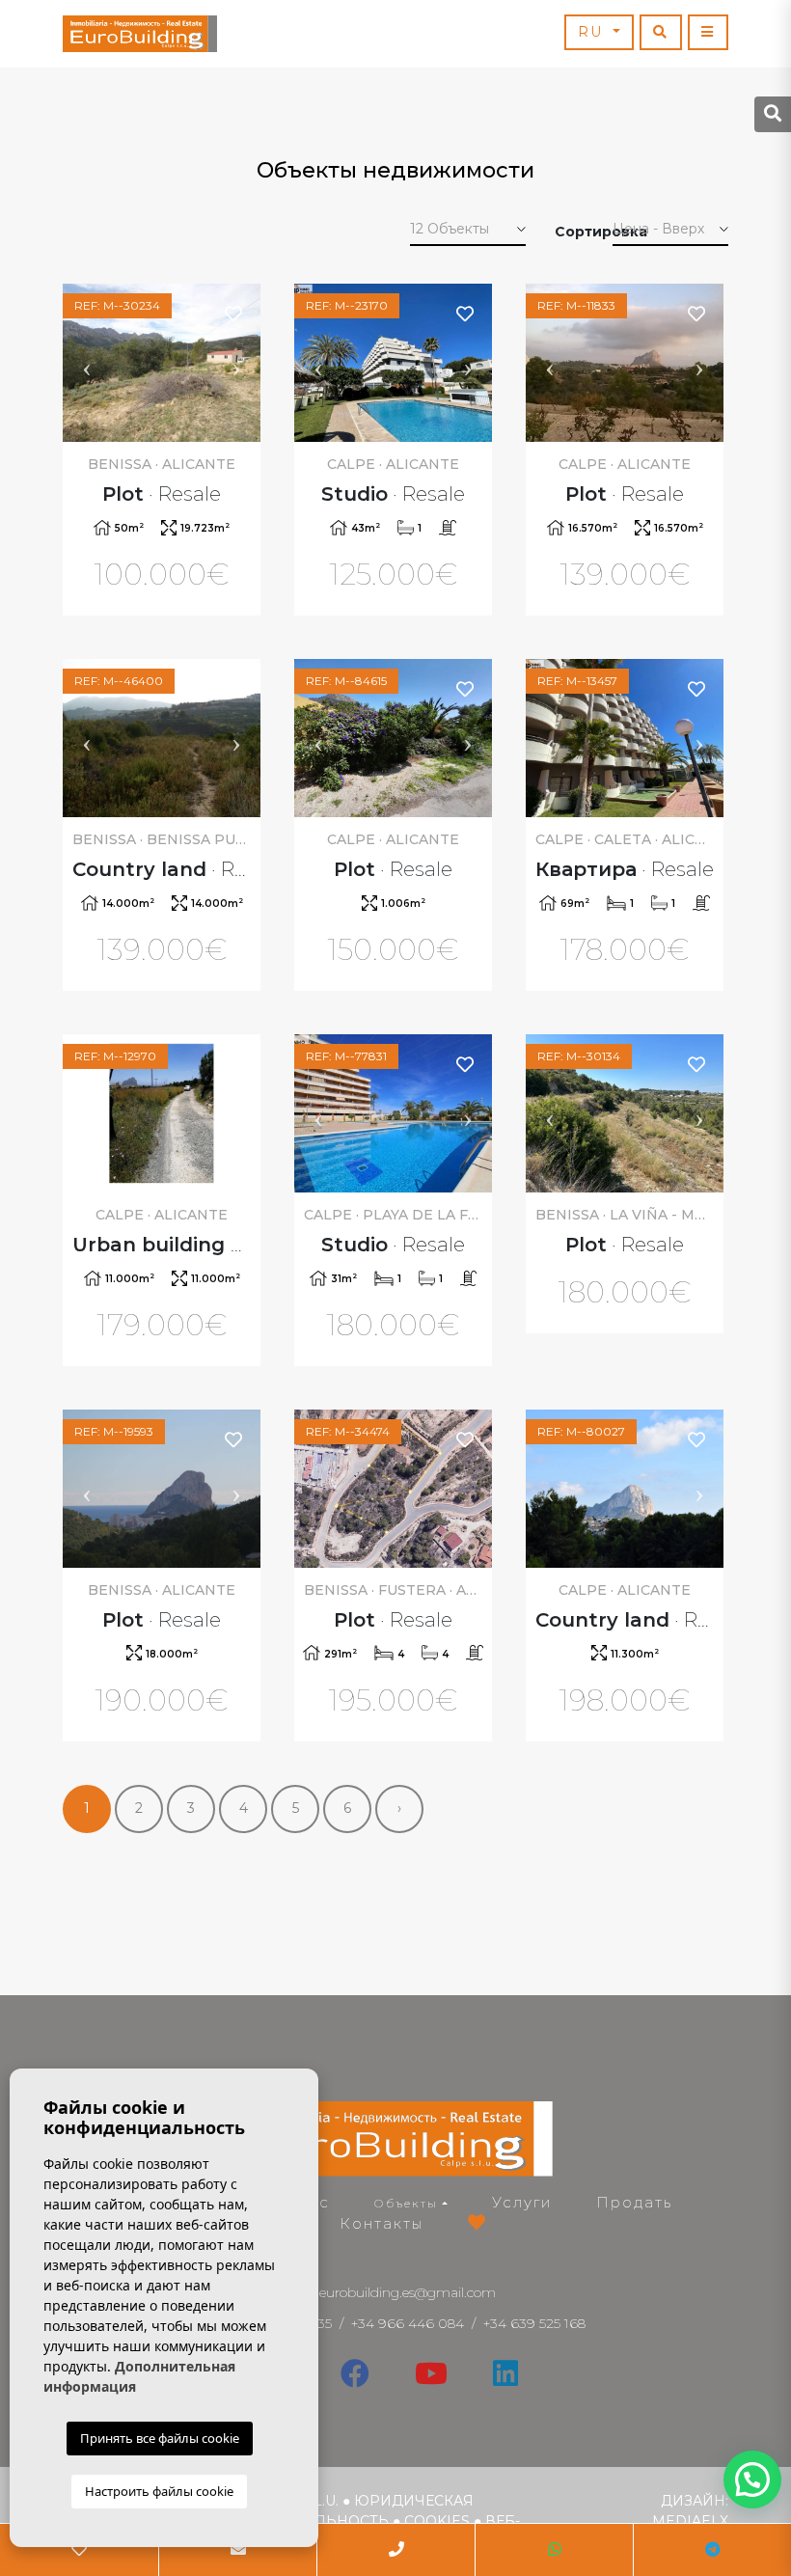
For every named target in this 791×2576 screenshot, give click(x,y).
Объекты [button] (406, 2203)
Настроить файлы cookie (159, 2491)
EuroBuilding (140, 34)
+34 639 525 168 (534, 2323)
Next (236, 363)
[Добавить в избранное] (234, 313)
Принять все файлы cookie (160, 2438)
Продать (634, 2202)
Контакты (382, 2223)
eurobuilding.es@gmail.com (408, 2292)
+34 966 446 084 (408, 2323)
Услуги (522, 2202)
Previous (87, 363)
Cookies (437, 2521)
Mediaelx (690, 2521)
